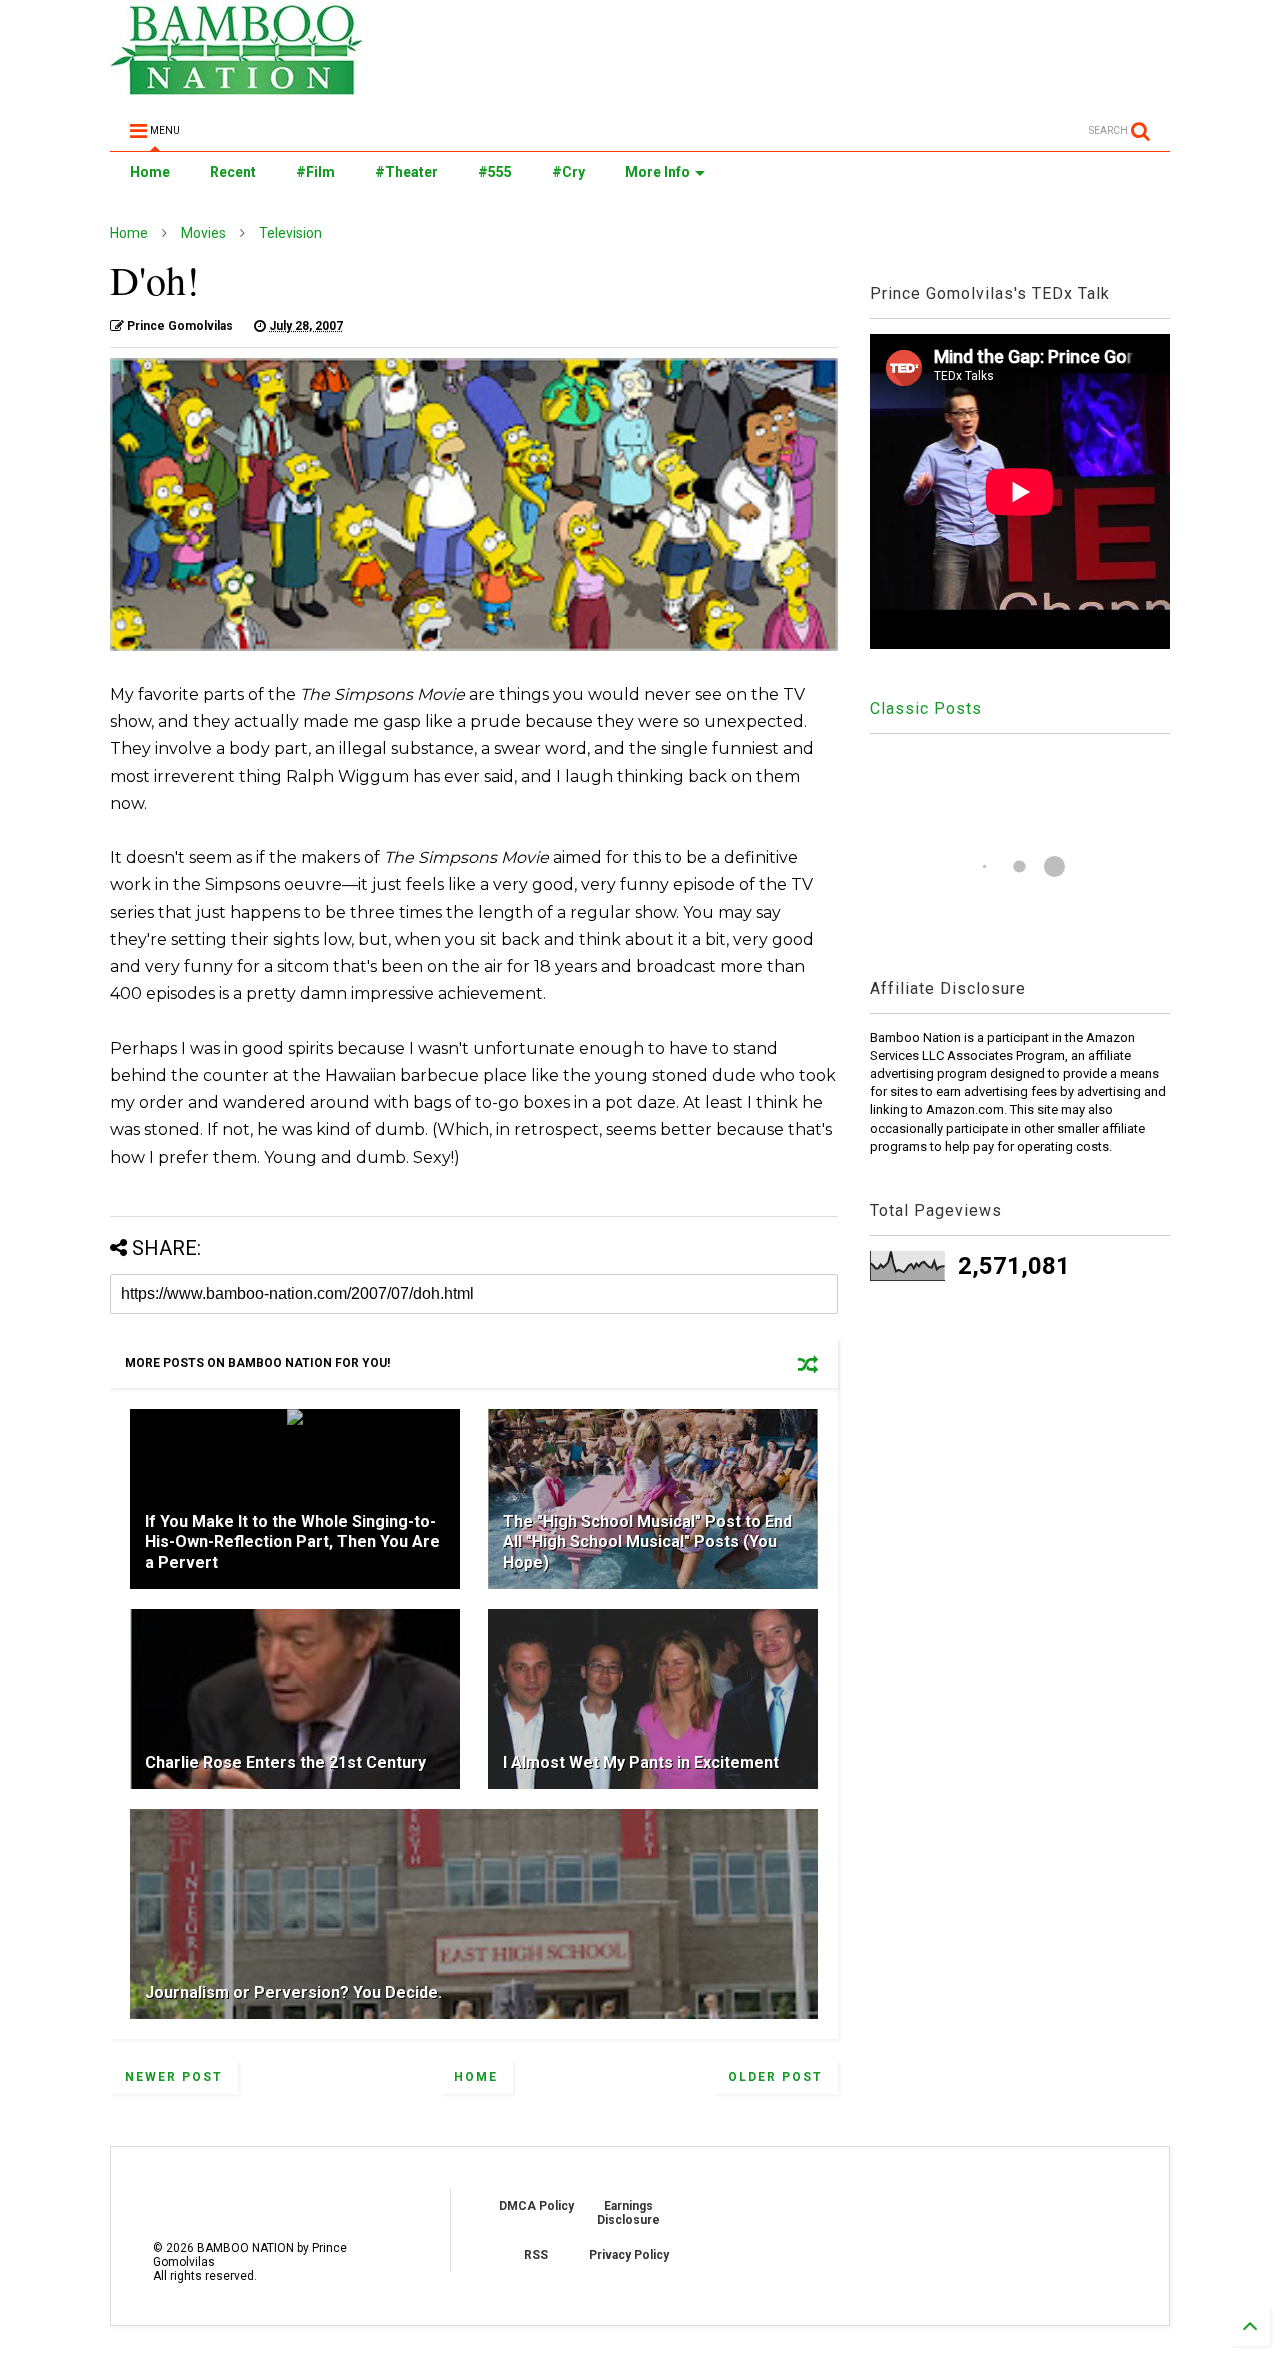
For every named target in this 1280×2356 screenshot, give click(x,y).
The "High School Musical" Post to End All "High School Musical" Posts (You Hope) (647, 1542)
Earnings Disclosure (628, 2213)
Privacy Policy (629, 2255)
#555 (495, 172)
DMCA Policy (536, 2206)
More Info (657, 172)
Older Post (775, 2077)
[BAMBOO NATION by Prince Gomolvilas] (236, 86)
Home (150, 172)
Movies (203, 233)
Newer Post (174, 2077)
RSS (536, 2255)
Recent (233, 172)
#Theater (406, 172)
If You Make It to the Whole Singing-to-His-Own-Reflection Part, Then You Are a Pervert (292, 1542)
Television (290, 233)
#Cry (568, 172)
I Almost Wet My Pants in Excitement (641, 1762)
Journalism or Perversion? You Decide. (293, 1992)
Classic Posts (926, 708)
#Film (315, 172)
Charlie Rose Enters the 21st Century (285, 1762)
